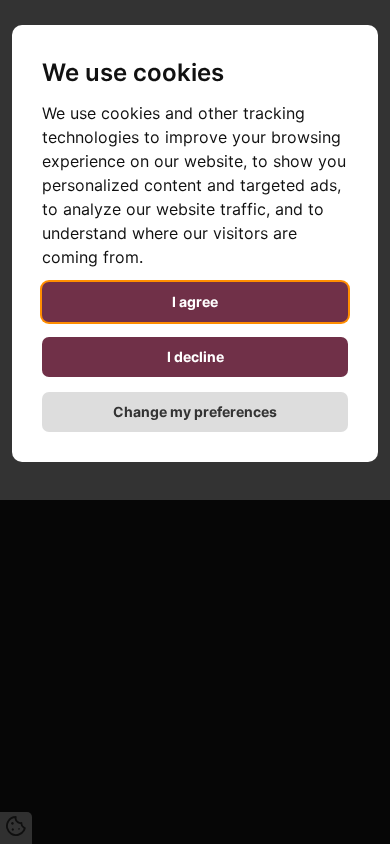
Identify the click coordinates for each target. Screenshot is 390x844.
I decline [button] (195, 356)
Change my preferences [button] (195, 411)
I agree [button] (195, 301)
